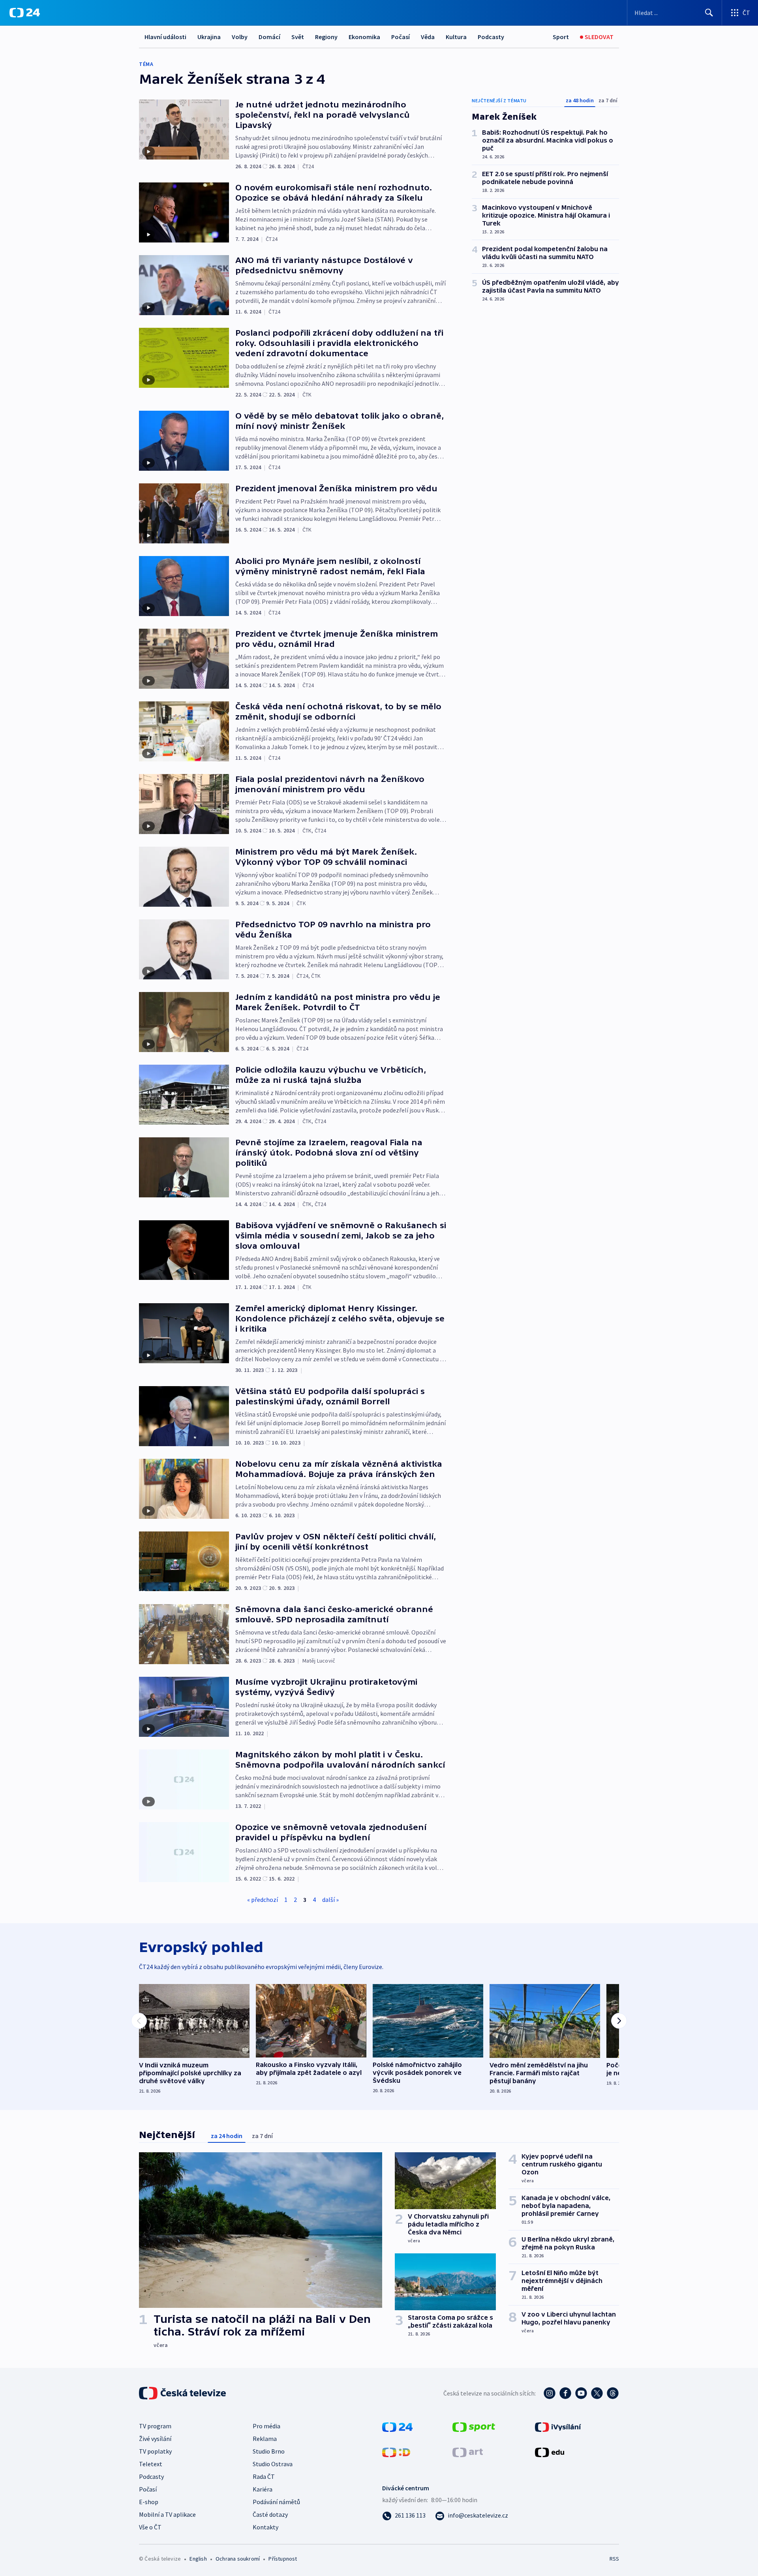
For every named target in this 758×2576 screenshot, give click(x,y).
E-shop (149, 2502)
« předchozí (263, 1900)
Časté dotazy (270, 2514)
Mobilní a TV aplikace (167, 2514)
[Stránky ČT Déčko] (396, 2452)
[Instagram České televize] (550, 2393)
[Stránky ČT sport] (474, 2426)
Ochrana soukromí (238, 2559)
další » (330, 1900)
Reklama (265, 2439)
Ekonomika (364, 37)
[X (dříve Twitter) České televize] (597, 2393)
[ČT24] (25, 13)
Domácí (269, 37)
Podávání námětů (276, 2502)
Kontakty (265, 2527)
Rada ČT (264, 2476)
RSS (614, 2559)
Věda (428, 37)
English (198, 2559)
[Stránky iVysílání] (558, 2426)
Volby (240, 37)
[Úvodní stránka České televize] (183, 2393)
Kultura (456, 37)
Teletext (151, 2464)
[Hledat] (709, 13)
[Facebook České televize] (565, 2393)
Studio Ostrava (273, 2464)
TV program (155, 2426)
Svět (298, 37)
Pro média (266, 2426)
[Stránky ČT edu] (550, 2452)
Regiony (326, 37)
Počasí (401, 37)
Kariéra (263, 2489)
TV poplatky (155, 2451)
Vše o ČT (150, 2527)
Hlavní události (165, 37)
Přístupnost (283, 2559)
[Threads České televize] (613, 2393)
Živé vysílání (155, 2439)
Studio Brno (269, 2451)
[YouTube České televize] (581, 2393)
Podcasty (491, 37)
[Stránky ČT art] (468, 2452)
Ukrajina (209, 37)
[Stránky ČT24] (397, 2426)
